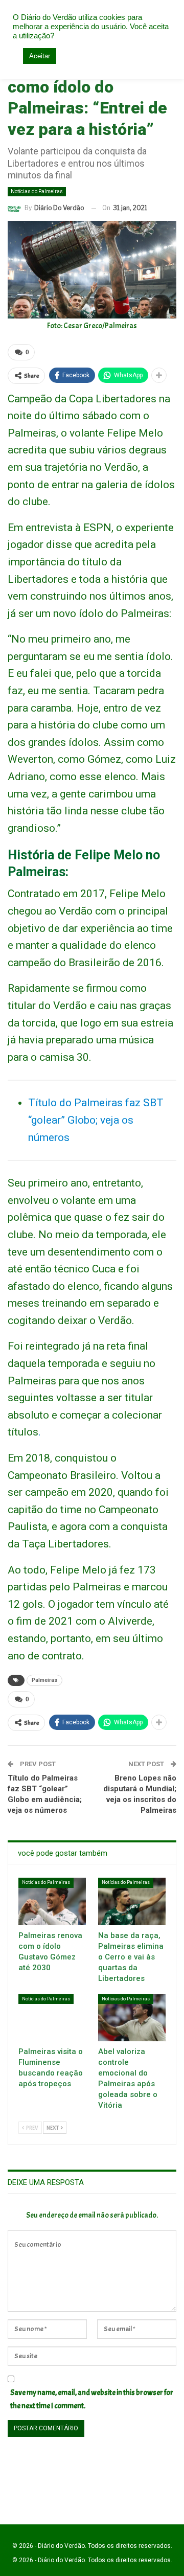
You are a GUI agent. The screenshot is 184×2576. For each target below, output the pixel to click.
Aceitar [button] (40, 56)
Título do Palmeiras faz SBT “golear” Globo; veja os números (96, 1120)
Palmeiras (44, 1680)
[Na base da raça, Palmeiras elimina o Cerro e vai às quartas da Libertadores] (132, 1901)
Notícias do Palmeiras (37, 191)
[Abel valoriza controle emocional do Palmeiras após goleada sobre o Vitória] (132, 2018)
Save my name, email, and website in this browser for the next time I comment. (92, 2399)
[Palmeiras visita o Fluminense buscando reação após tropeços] (52, 2018)
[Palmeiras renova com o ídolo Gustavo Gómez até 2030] (52, 1901)
